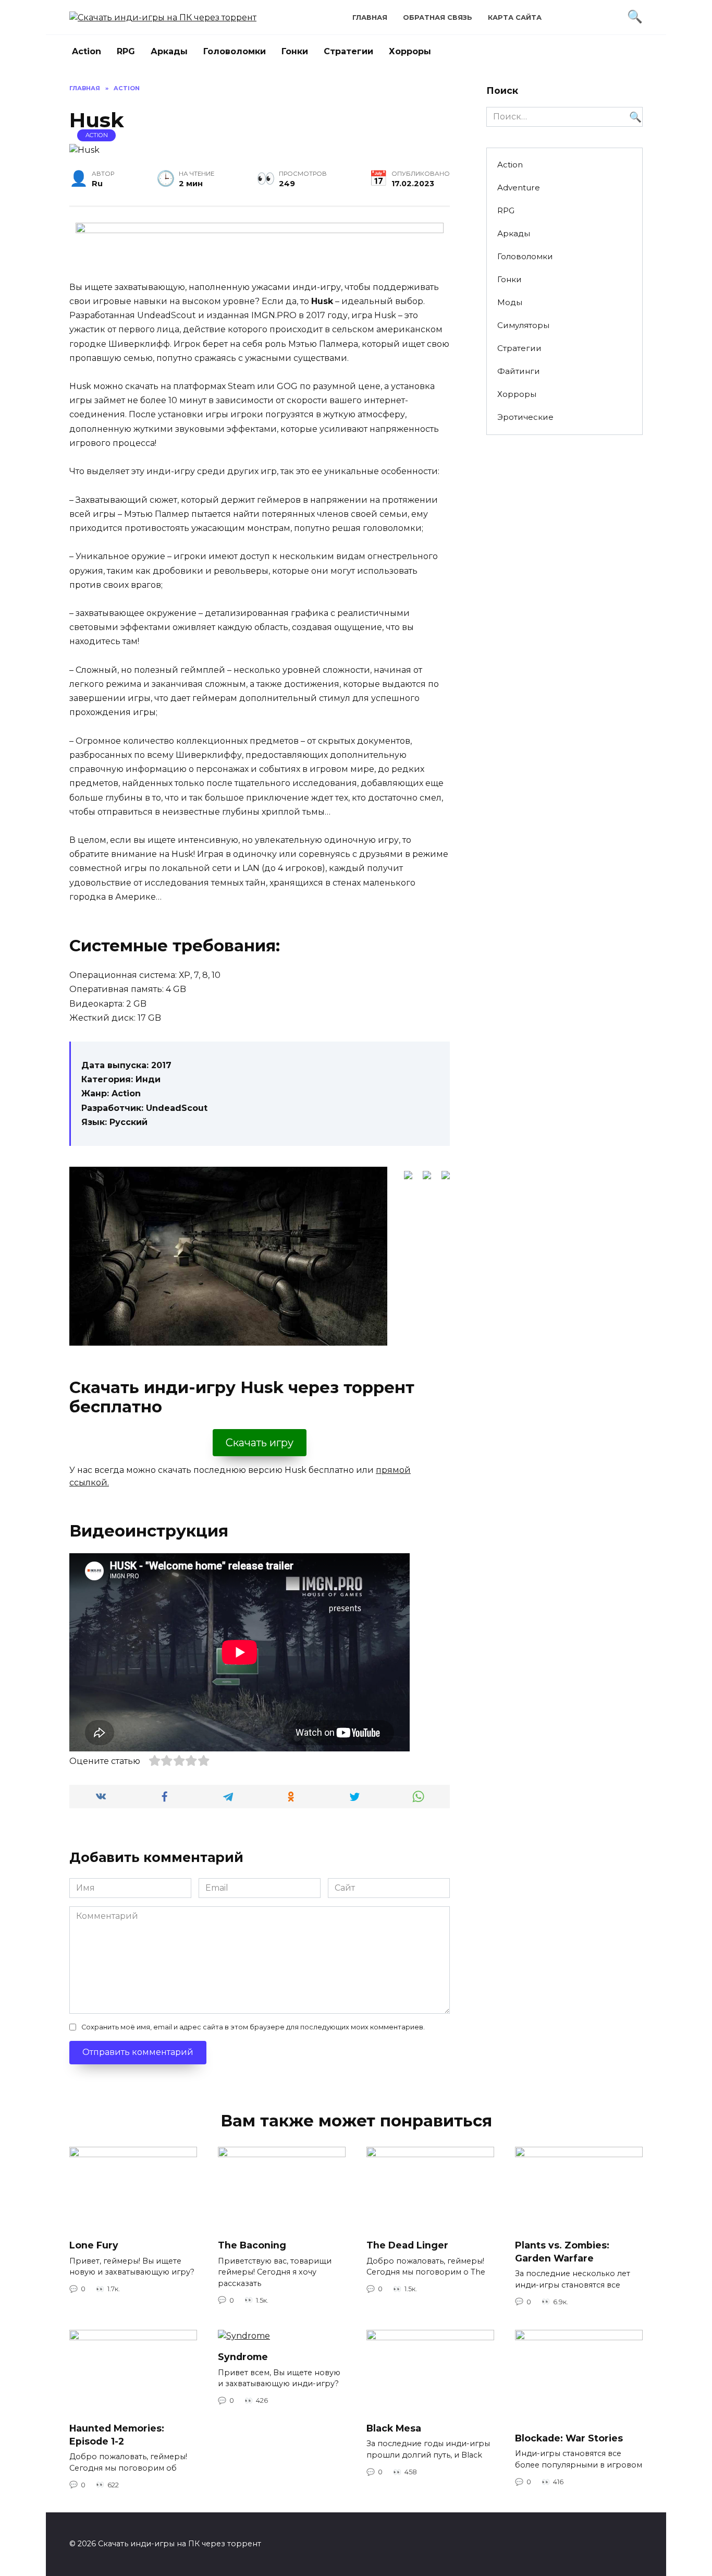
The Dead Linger (407, 2245)
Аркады (169, 51)
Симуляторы (523, 325)
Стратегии (348, 51)
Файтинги (519, 371)
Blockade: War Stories (569, 2438)
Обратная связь (438, 17)
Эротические (525, 417)
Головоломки (235, 51)
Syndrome (243, 2357)
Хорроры (410, 51)
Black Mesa (394, 2428)
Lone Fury (94, 2245)
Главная (370, 17)
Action (87, 51)
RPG (126, 51)
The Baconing (252, 2245)
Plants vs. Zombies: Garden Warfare (562, 2252)
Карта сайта (515, 17)
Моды (510, 302)
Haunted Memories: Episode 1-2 (117, 2435)
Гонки (295, 51)
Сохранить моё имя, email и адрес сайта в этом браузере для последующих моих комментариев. (253, 2027)
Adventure (519, 188)
